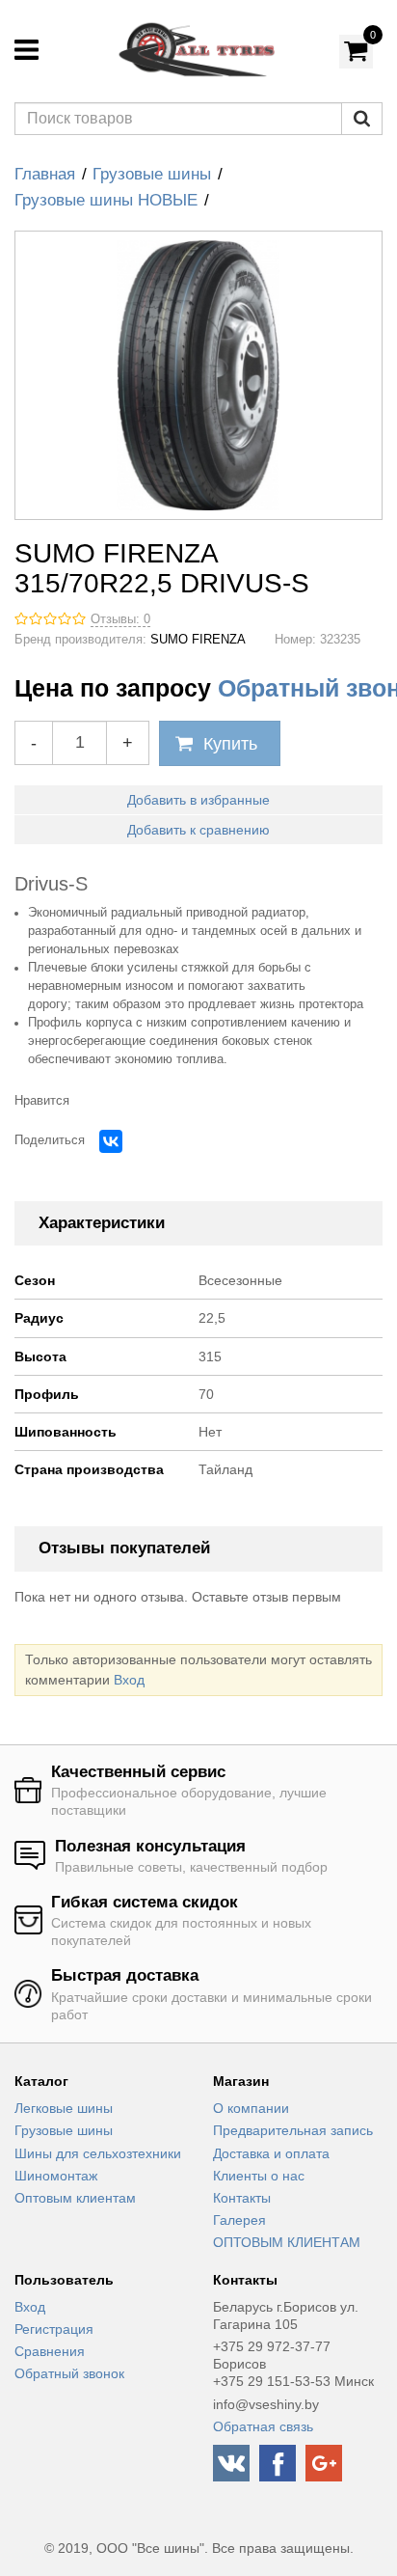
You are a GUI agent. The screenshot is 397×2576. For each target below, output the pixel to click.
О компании (251, 2108)
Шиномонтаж (56, 2176)
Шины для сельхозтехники (98, 2153)
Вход (129, 1680)
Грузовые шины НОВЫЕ (106, 200)
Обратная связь (263, 2426)
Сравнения (50, 2351)
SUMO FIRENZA (198, 640)
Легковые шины (64, 2108)
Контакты (242, 2198)
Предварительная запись (293, 2130)
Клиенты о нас (259, 2176)
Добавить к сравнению (198, 830)
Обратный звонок (69, 2373)
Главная (45, 174)
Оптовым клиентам (75, 2198)
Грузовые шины (152, 174)
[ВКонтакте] (111, 1141)
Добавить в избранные (198, 800)
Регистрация (54, 2329)
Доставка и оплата (271, 2153)
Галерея (239, 2220)
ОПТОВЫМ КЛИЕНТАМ (287, 2242)
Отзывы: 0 (120, 619)
